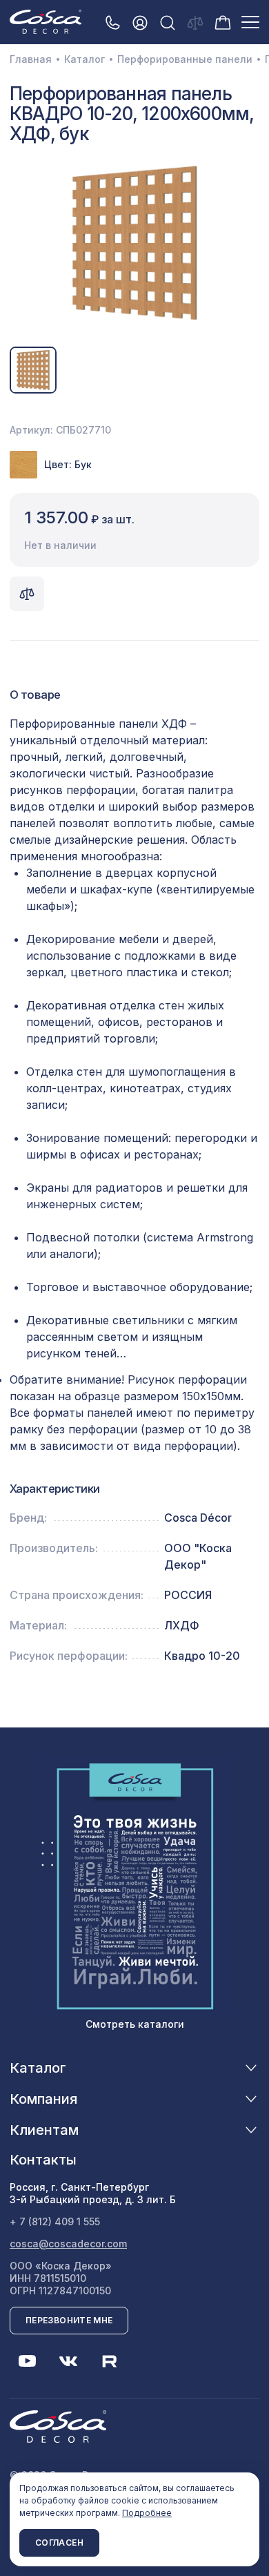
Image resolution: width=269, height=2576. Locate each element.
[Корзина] (223, 21)
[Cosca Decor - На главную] (46, 21)
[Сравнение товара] (27, 594)
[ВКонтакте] (68, 2361)
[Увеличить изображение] (134, 243)
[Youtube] (27, 2361)
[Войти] (140, 22)
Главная (31, 59)
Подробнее (147, 2513)
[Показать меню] (250, 22)
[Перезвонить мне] (112, 22)
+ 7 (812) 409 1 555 (55, 2221)
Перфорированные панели (185, 59)
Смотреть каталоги (135, 2024)
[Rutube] (110, 2361)
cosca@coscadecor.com (68, 2244)
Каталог (84, 59)
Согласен (59, 2543)
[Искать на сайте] (168, 22)
